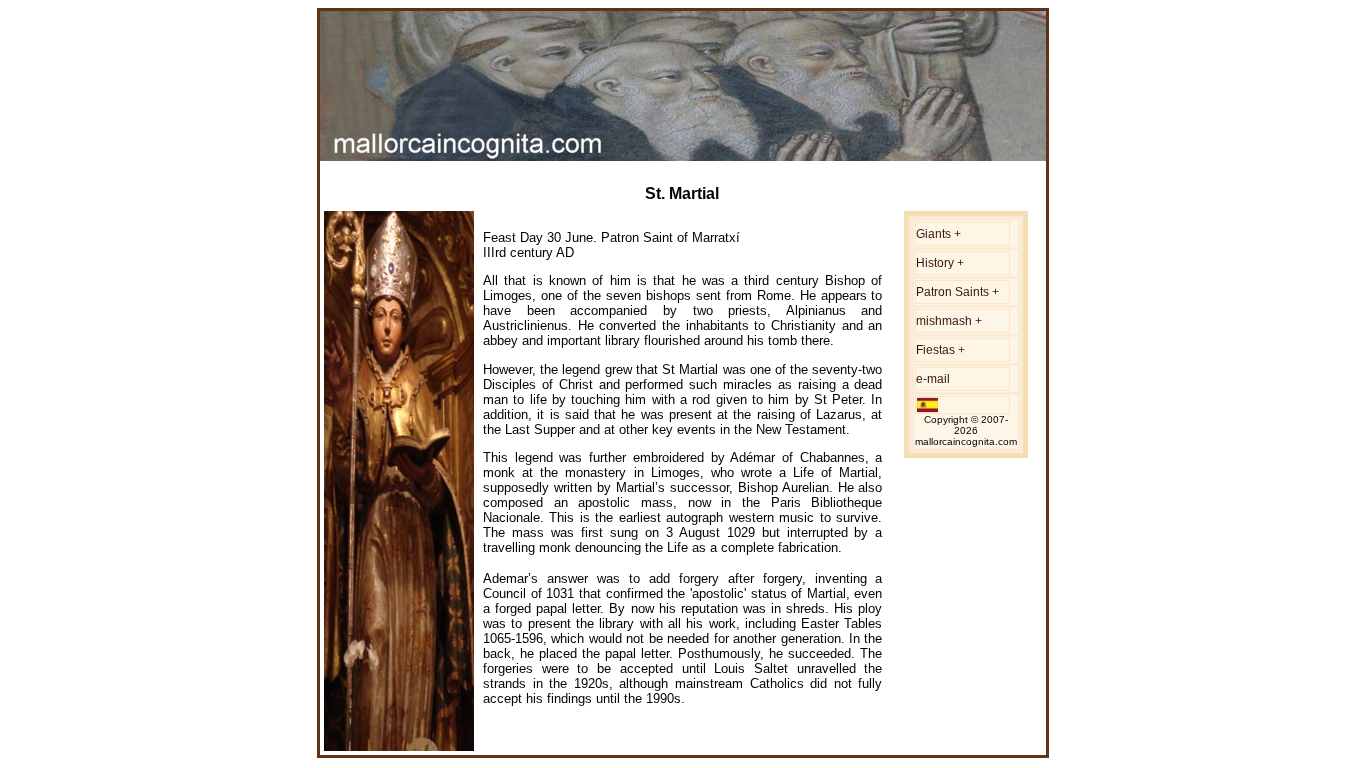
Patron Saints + (957, 292)
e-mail (933, 379)
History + (940, 263)
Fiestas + (940, 350)
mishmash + (949, 321)
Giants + (938, 234)
